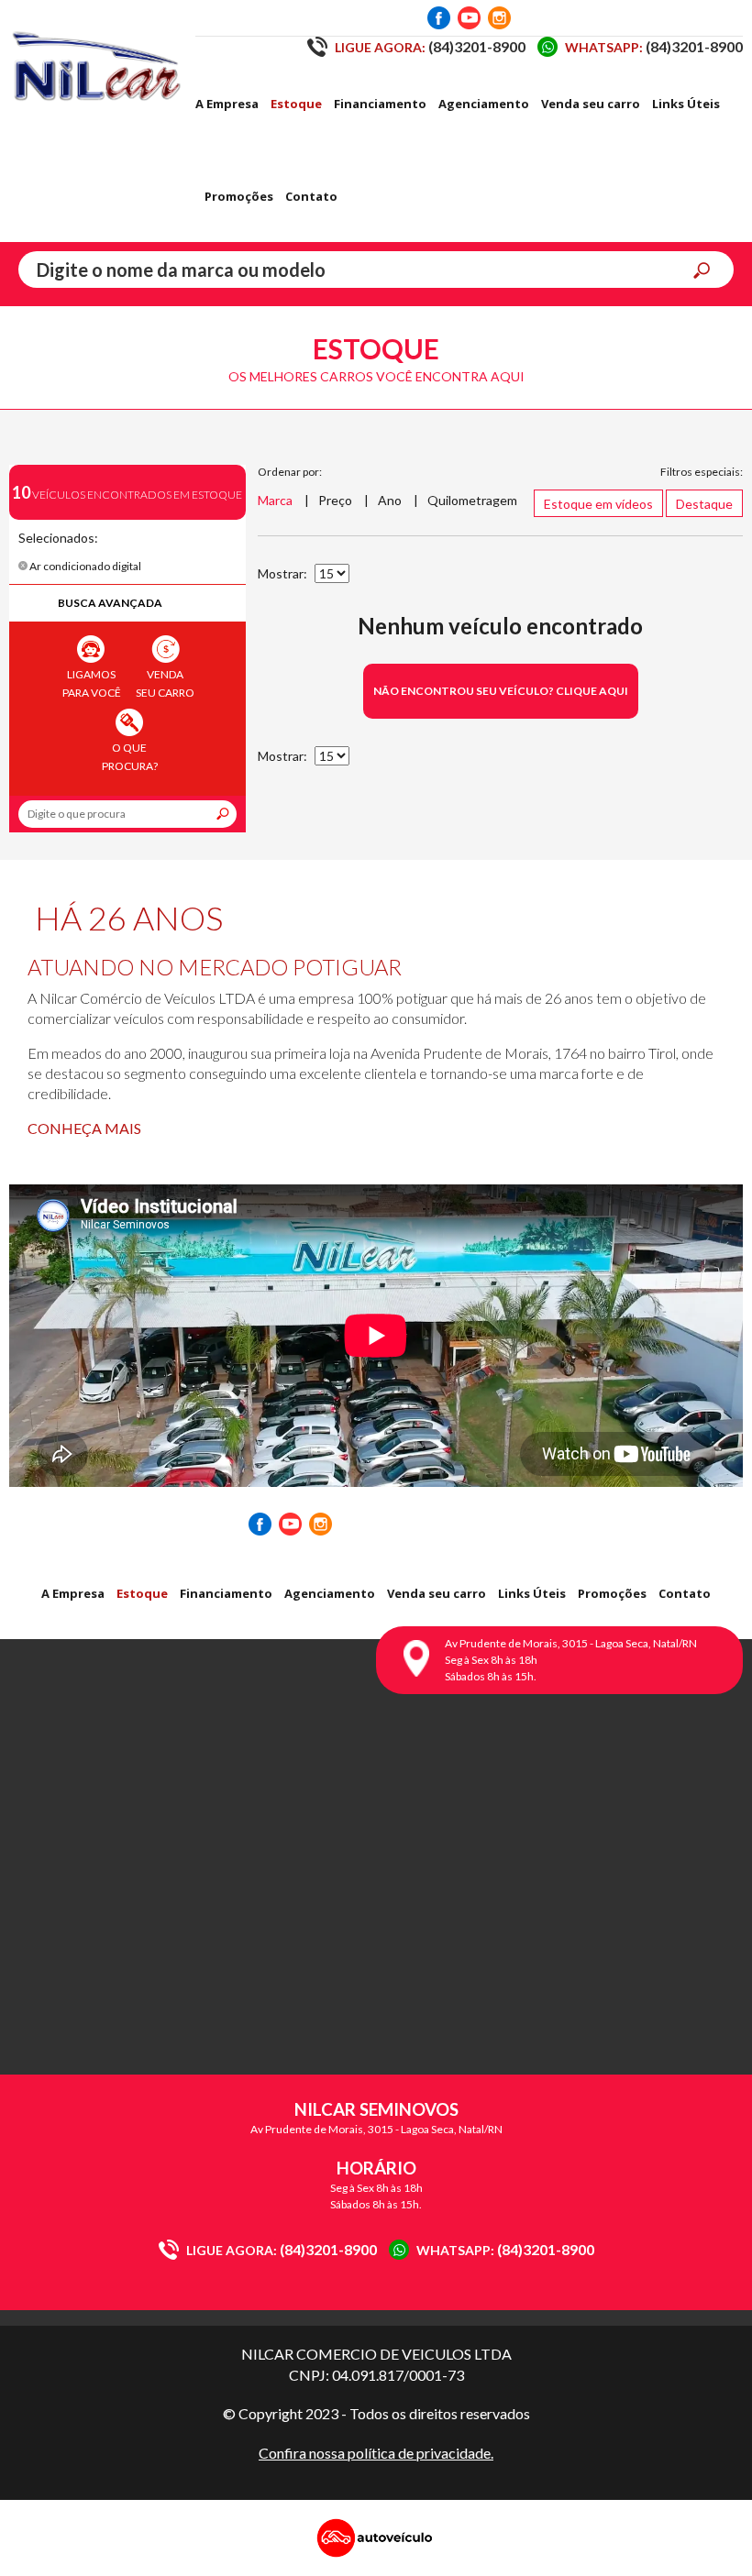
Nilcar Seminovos (96, 64)
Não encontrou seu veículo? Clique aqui (501, 691)
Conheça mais (84, 1128)
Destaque (704, 504)
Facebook (439, 18)
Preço (335, 500)
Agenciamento (484, 104)
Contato (311, 196)
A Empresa (227, 104)
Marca (275, 500)
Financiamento (380, 104)
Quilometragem (472, 500)
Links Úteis (686, 104)
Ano (390, 500)
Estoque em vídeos (598, 504)
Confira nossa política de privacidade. (376, 2453)
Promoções (239, 196)
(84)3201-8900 (430, 46)
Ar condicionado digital (84, 566)
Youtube (469, 18)
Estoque (296, 104)
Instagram (499, 18)
